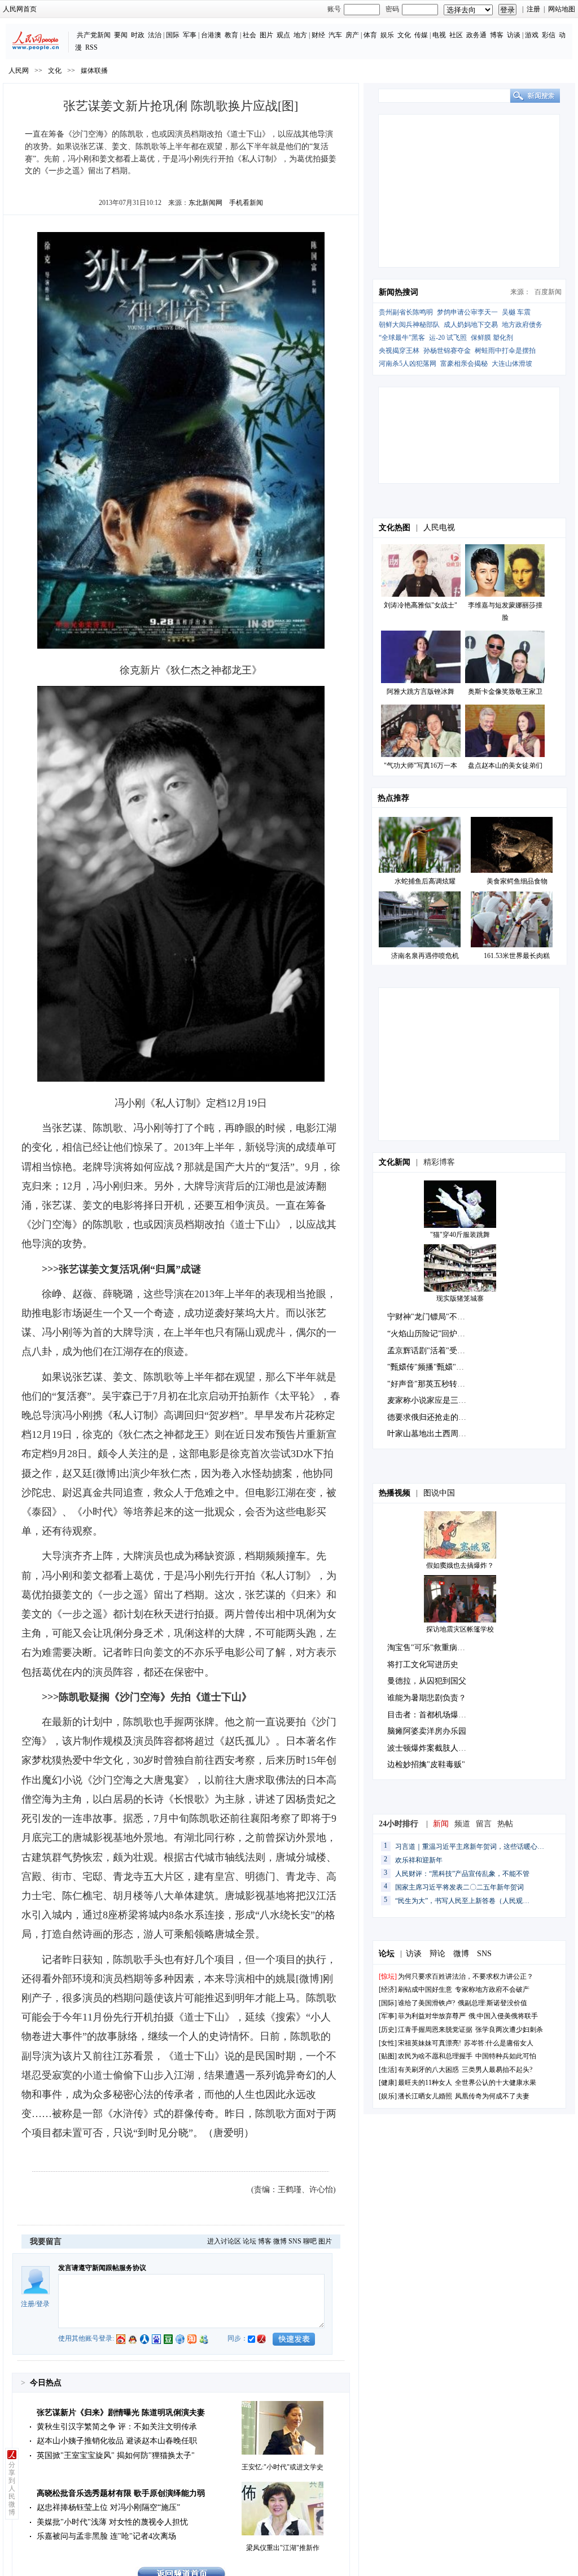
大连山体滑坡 (512, 364)
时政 (138, 35)
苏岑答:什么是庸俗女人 (499, 2043)
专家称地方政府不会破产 (492, 1989)
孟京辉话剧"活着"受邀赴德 (434, 1351)
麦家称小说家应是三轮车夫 (435, 1400)
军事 (190, 35)
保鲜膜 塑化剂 (492, 338)
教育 (231, 35)
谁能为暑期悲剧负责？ (427, 1698)
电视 (439, 35)
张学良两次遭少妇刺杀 (509, 2030)
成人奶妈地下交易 (471, 325)
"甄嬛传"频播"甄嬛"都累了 (433, 1367)
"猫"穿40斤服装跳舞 (460, 1235)
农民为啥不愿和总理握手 (435, 2056)
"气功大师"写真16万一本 (421, 766)
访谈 (514, 35)
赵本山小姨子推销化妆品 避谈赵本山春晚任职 (117, 2441)
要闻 (121, 35)
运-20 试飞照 (448, 338)
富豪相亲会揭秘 (464, 364)
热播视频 (395, 1493)
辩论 (437, 1954)
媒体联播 (94, 71)
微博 (280, 2241)
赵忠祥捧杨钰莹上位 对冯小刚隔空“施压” (108, 2507)
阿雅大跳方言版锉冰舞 (421, 692)
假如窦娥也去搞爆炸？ (460, 1565)
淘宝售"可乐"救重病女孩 (430, 1648)
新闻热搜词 (399, 292)
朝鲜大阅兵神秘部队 (409, 325)
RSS (91, 47)
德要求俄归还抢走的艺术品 (435, 1417)
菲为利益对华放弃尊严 (432, 2016)
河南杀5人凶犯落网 (408, 364)
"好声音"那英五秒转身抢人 (434, 1384)
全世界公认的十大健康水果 (496, 2083)
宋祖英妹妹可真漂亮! (430, 2043)
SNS (295, 2241)
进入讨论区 (224, 2241)
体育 (370, 35)
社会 (249, 35)
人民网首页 (20, 9)
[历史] (388, 2030)
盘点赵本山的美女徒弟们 (505, 766)
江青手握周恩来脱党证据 (435, 2030)
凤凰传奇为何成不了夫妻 (492, 2096)
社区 (456, 35)
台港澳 (211, 35)
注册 (533, 9)
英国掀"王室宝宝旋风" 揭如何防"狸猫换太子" (116, 2455)
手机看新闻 (246, 203)
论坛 (249, 2241)
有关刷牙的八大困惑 (428, 2070)
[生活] (388, 2070)
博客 (497, 35)
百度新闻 (548, 292)
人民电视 (439, 528)
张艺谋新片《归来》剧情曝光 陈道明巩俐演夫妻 (121, 2413)
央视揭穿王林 (399, 351)
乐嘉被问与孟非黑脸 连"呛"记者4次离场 (106, 2536)
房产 (352, 35)
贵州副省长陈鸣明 (406, 312)
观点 (283, 35)
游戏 (532, 35)
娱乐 (387, 35)
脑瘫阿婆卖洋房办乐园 (427, 1731)
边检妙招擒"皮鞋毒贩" (426, 1764)
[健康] (388, 2083)
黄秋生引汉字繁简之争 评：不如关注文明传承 (117, 2427)
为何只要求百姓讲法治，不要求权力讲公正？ (466, 1976)
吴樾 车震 (516, 312)
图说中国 (439, 1493)
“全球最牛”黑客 (402, 338)
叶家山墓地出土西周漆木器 (435, 1434)
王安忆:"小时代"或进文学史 (283, 2467)
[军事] (388, 2016)
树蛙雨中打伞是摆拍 (505, 351)
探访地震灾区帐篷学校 (460, 1629)
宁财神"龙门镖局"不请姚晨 (434, 1317)
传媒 (421, 35)
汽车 (335, 35)
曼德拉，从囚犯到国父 (427, 1681)
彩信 (549, 35)
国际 (173, 35)
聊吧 (310, 2241)
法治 (155, 35)
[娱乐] (388, 2096)
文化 (404, 35)
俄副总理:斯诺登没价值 (492, 2003)
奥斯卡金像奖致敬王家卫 (505, 692)
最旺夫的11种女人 (425, 2083)
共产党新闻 (94, 35)
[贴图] (388, 2056)
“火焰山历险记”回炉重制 (430, 1334)
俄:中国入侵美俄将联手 (503, 2016)
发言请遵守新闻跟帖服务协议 (102, 2268)
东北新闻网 (205, 203)
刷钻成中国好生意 (425, 1989)
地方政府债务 (522, 325)
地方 (300, 35)
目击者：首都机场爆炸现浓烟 (439, 1715)
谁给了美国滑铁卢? (427, 2003)
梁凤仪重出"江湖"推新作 (283, 2548)
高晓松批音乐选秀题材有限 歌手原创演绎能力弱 (121, 2493)
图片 (266, 35)
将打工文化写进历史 (423, 1665)
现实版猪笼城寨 (460, 1298)
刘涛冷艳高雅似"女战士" (421, 605)
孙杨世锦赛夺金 (447, 351)
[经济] (388, 1989)
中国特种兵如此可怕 (506, 2056)
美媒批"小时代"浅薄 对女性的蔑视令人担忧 (112, 2522)
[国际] (388, 2003)
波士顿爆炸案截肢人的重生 (435, 1748)
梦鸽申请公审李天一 (467, 312)
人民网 (19, 71)
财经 (318, 35)
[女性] (388, 2043)
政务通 (476, 35)
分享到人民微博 (12, 2488)
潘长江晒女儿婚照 (425, 2096)
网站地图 (562, 9)
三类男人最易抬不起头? (497, 2070)
